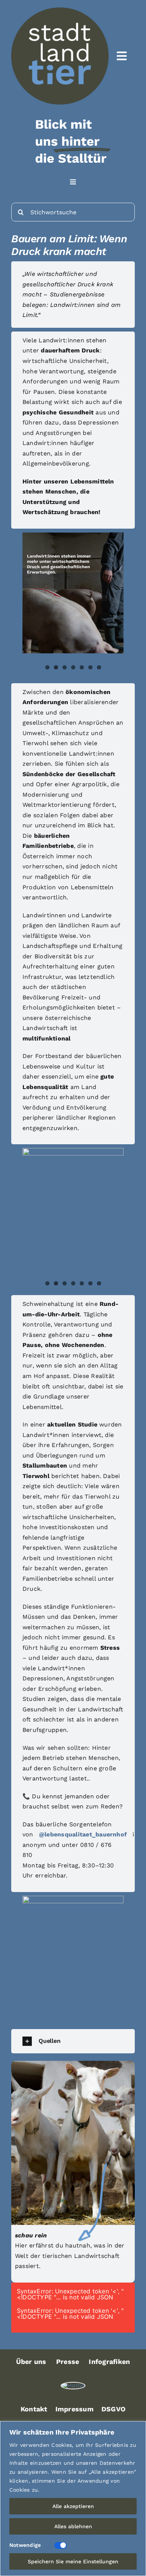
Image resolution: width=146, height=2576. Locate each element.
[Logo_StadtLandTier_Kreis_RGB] (60, 10)
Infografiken (109, 2362)
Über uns (31, 2362)
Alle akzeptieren (73, 2506)
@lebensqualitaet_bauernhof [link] (83, 1834)
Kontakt (34, 2409)
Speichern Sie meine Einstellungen (73, 2561)
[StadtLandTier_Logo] (73, 2385)
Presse (68, 2362)
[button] (73, 2041)
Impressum (74, 2409)
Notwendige (25, 2545)
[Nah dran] (138, 2427)
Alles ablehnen (73, 2526)
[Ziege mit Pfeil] (73, 2064)
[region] (73, 2499)
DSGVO (113, 2409)
